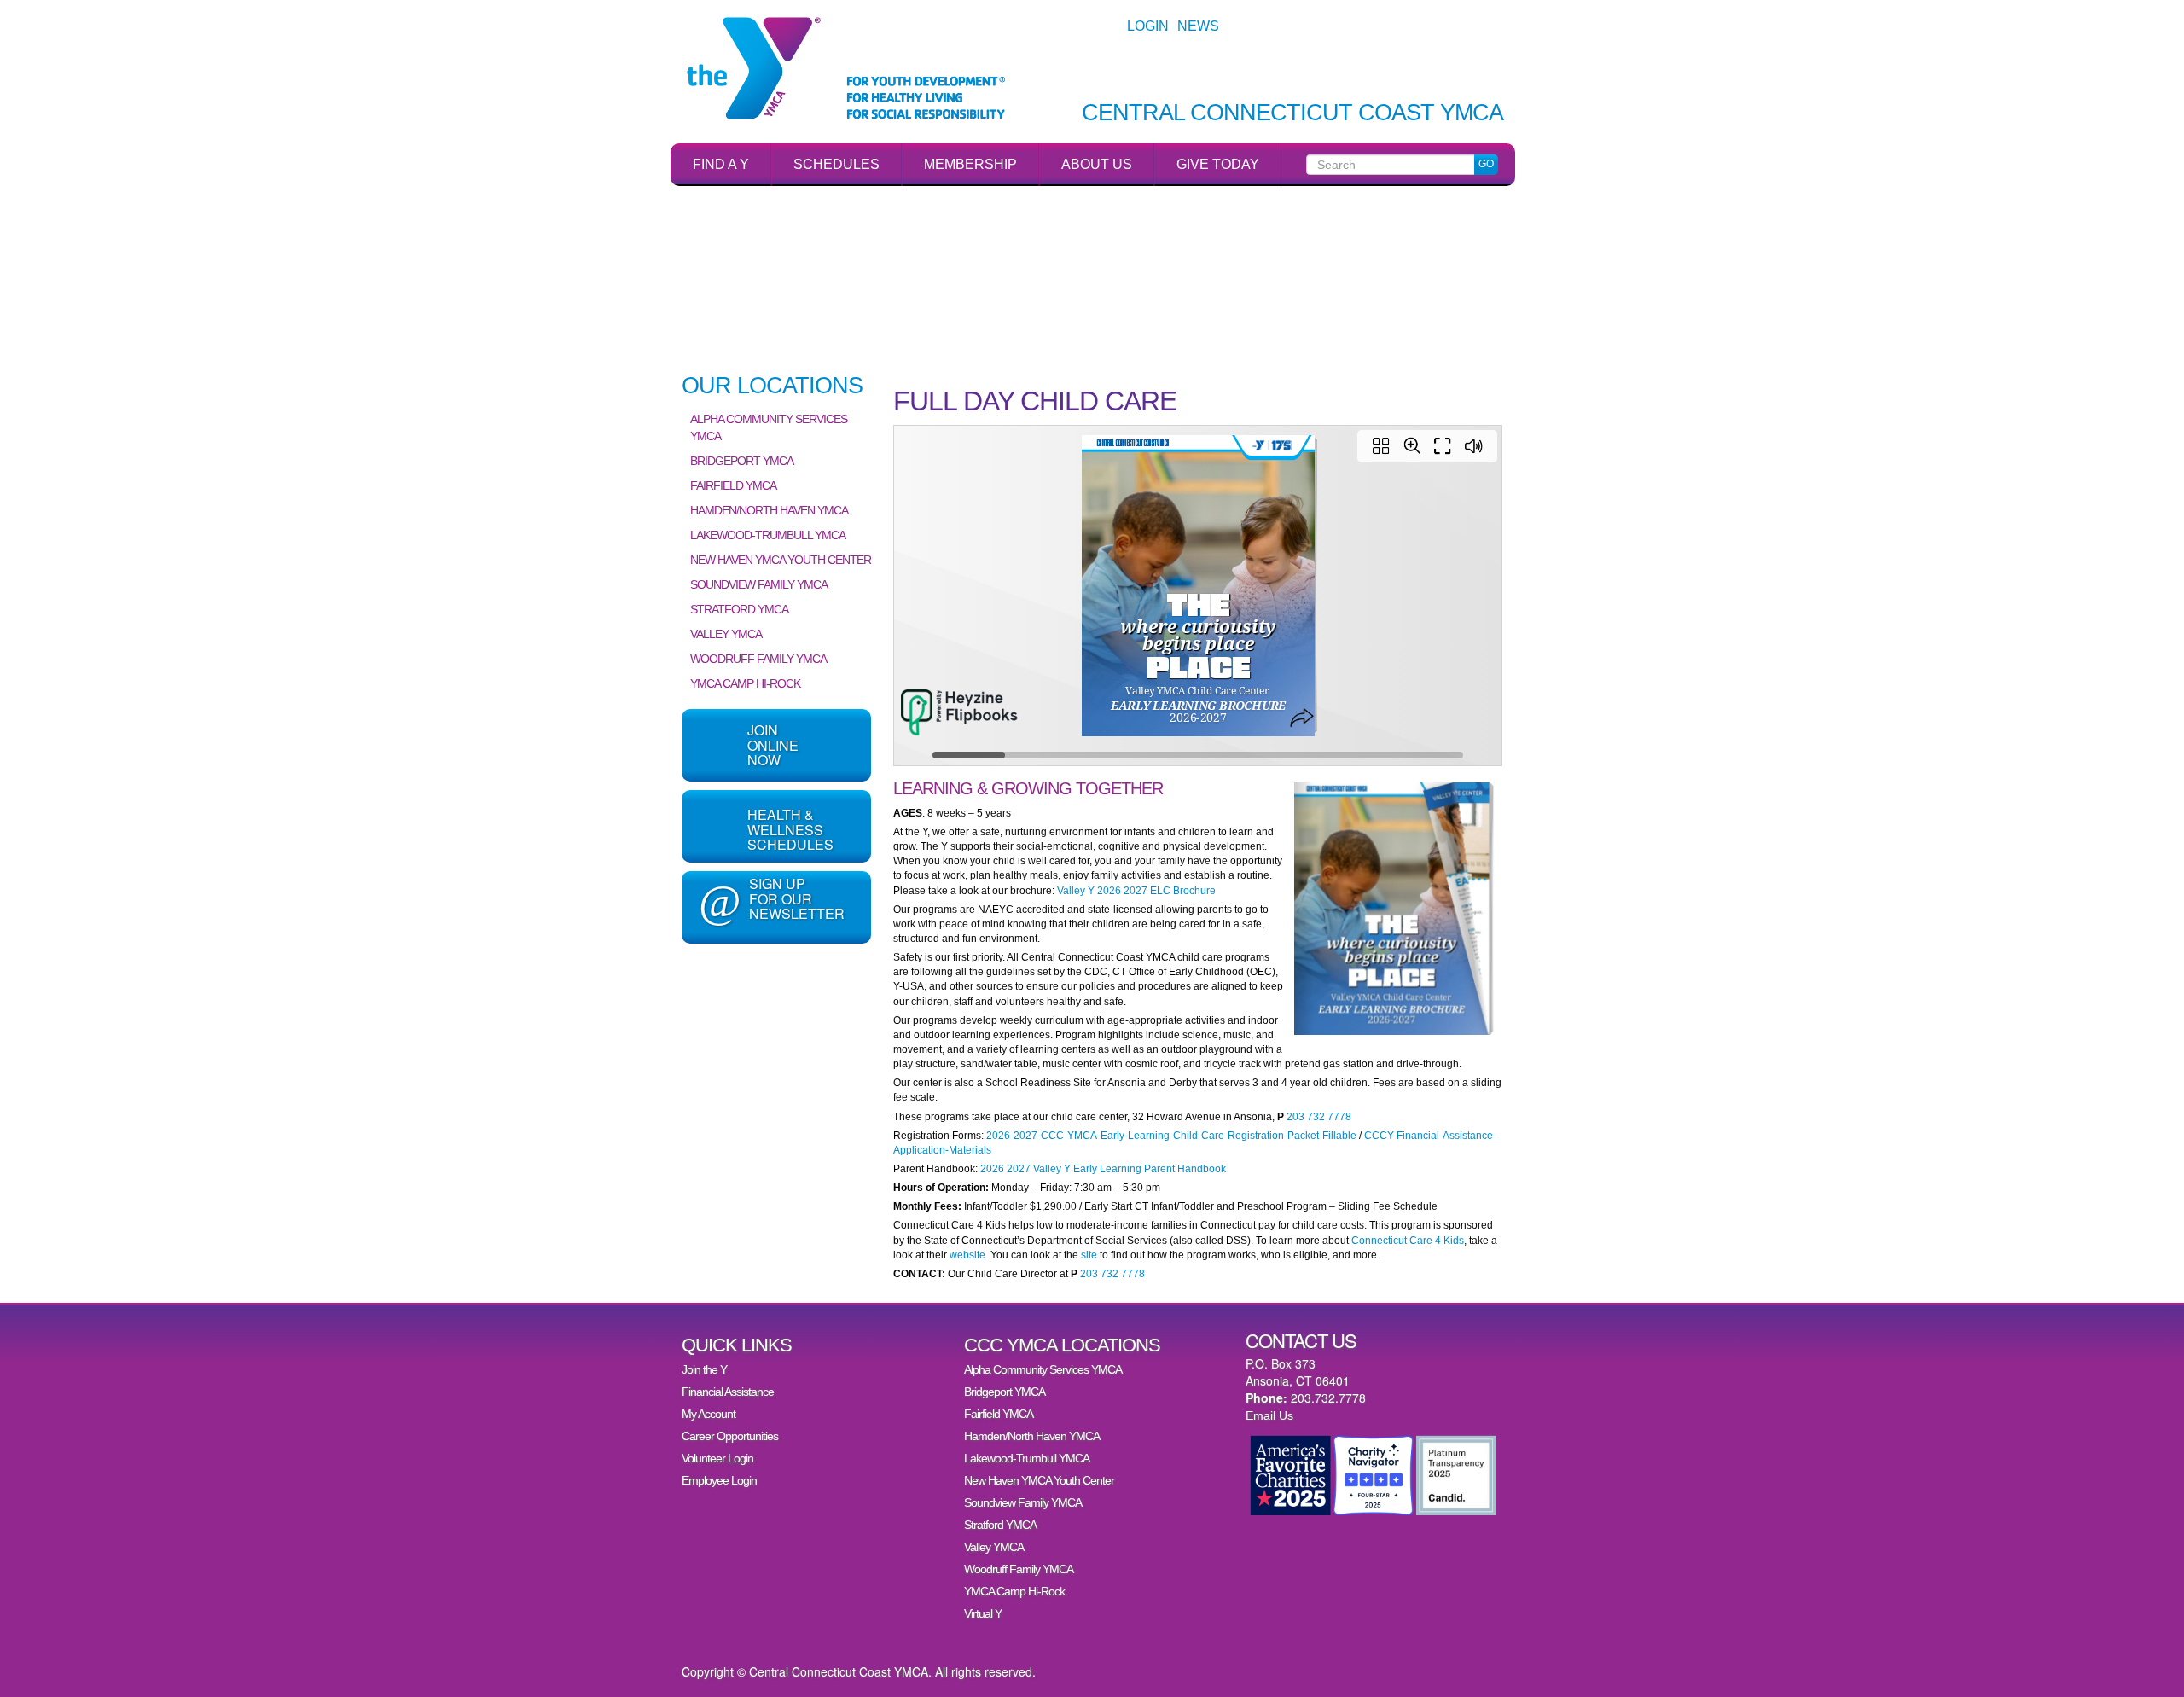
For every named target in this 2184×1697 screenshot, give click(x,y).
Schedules (836, 164)
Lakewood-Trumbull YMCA (768, 535)
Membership (970, 164)
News (1198, 26)
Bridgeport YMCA (742, 461)
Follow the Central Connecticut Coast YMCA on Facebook (776, 992)
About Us (1097, 164)
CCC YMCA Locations (1062, 1345)
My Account (709, 1414)
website (967, 1255)
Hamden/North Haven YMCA (769, 510)
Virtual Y (983, 1613)
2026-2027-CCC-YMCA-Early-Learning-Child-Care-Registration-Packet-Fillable (1171, 1136)
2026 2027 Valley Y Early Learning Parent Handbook (1103, 1169)
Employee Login (719, 1480)
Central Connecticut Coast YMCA (1292, 113)
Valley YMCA (726, 634)
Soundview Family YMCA (759, 584)
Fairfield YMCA (733, 485)
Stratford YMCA (739, 609)
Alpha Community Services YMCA (769, 427)
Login (1148, 26)
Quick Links (737, 1345)
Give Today (1218, 164)
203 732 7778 (1319, 1117)
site (1089, 1255)
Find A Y (721, 164)
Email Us (1269, 1415)
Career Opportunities (730, 1436)
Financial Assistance (728, 1392)
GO (1486, 164)
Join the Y (704, 1369)
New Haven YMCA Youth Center (781, 560)
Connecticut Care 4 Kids (1406, 1241)
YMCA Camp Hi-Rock (745, 683)
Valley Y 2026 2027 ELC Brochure (1136, 891)
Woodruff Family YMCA (758, 659)
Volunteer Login (717, 1458)
